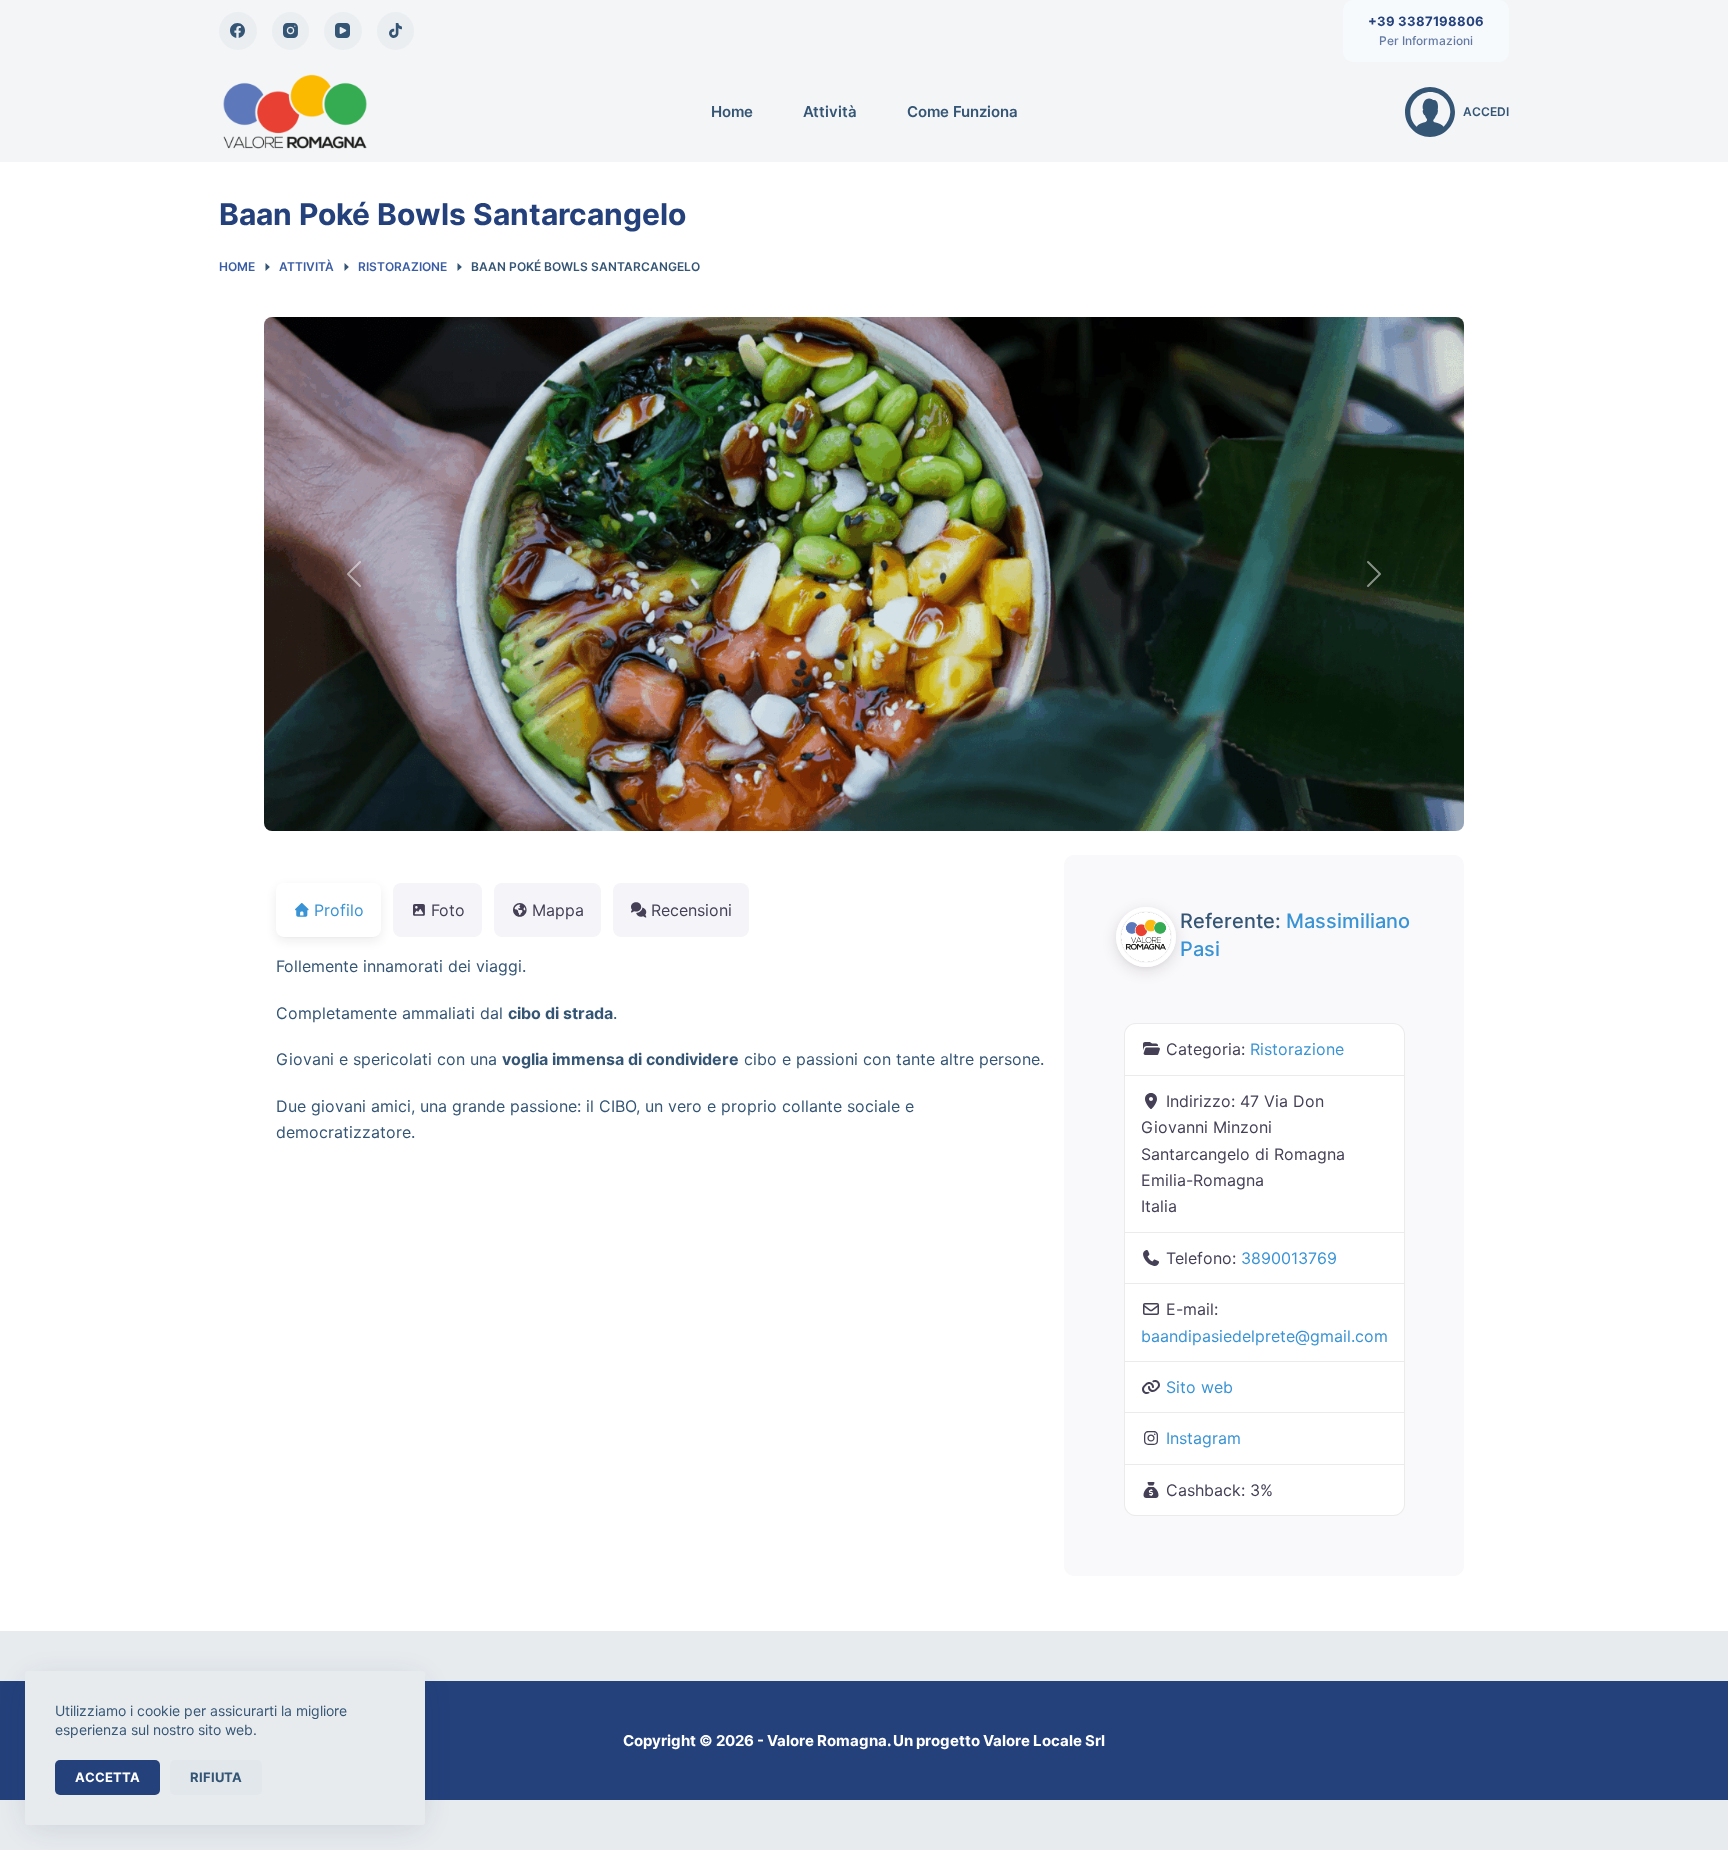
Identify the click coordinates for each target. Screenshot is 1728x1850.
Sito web (1199, 1387)
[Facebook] (238, 31)
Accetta (107, 1777)
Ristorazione (1297, 1049)
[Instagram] (291, 31)
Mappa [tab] (558, 910)
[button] (354, 574)
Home (732, 111)
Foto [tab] (448, 910)
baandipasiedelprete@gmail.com (1264, 1336)
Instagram (1203, 1438)
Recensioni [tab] (691, 910)
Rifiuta (216, 1777)
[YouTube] (343, 31)
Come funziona (962, 111)
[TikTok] (396, 31)
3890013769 (1289, 1258)
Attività (830, 111)
